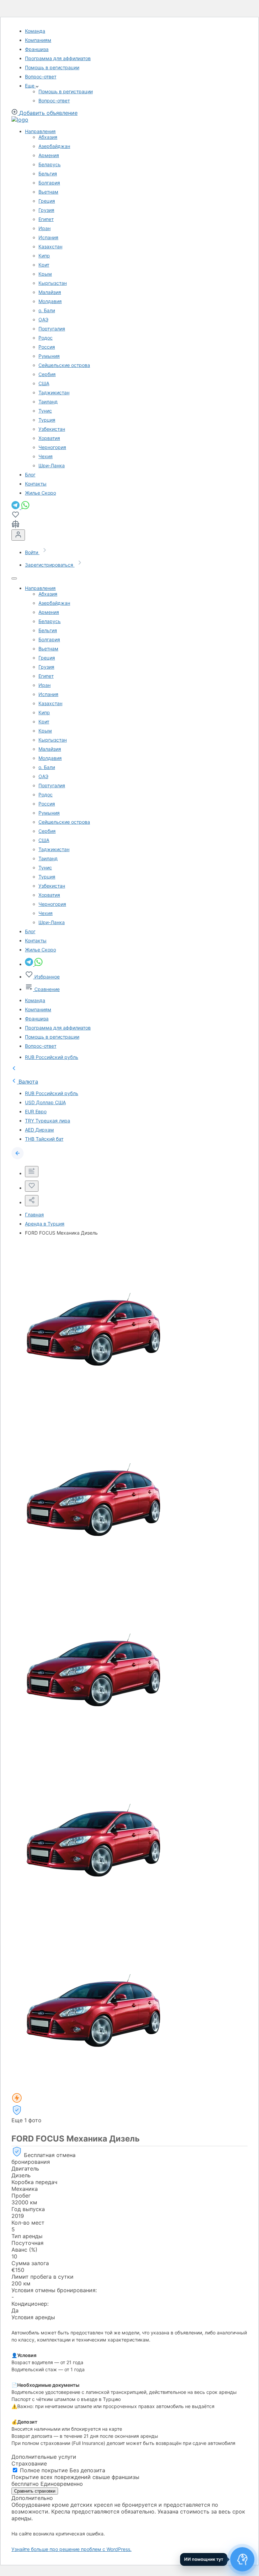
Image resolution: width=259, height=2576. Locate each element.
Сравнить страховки (35, 2491)
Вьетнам (48, 192)
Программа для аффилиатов (58, 58)
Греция (47, 201)
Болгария (49, 183)
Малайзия (50, 292)
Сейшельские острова (64, 365)
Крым (45, 274)
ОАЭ (43, 319)
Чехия (46, 456)
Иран (45, 228)
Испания (48, 237)
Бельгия (48, 174)
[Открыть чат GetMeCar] (242, 2559)
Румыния (49, 356)
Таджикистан (54, 392)
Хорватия (49, 438)
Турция (47, 420)
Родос (46, 338)
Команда (35, 31)
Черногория (52, 447)
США (44, 383)
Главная (34, 1215)
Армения (49, 155)
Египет (46, 219)
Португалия (52, 329)
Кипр (44, 256)
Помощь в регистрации (52, 67)
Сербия (47, 374)
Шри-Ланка (52, 465)
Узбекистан (52, 429)
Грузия (46, 210)
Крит (44, 265)
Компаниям (38, 40)
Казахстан (50, 246)
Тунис (45, 411)
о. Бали (47, 310)
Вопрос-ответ (41, 77)
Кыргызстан (53, 283)
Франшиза (37, 49)
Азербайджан (54, 146)
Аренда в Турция (45, 1224)
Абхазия (48, 137)
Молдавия (50, 301)
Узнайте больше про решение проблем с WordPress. (71, 2549)
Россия (47, 347)
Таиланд (48, 402)
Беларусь (50, 164)
